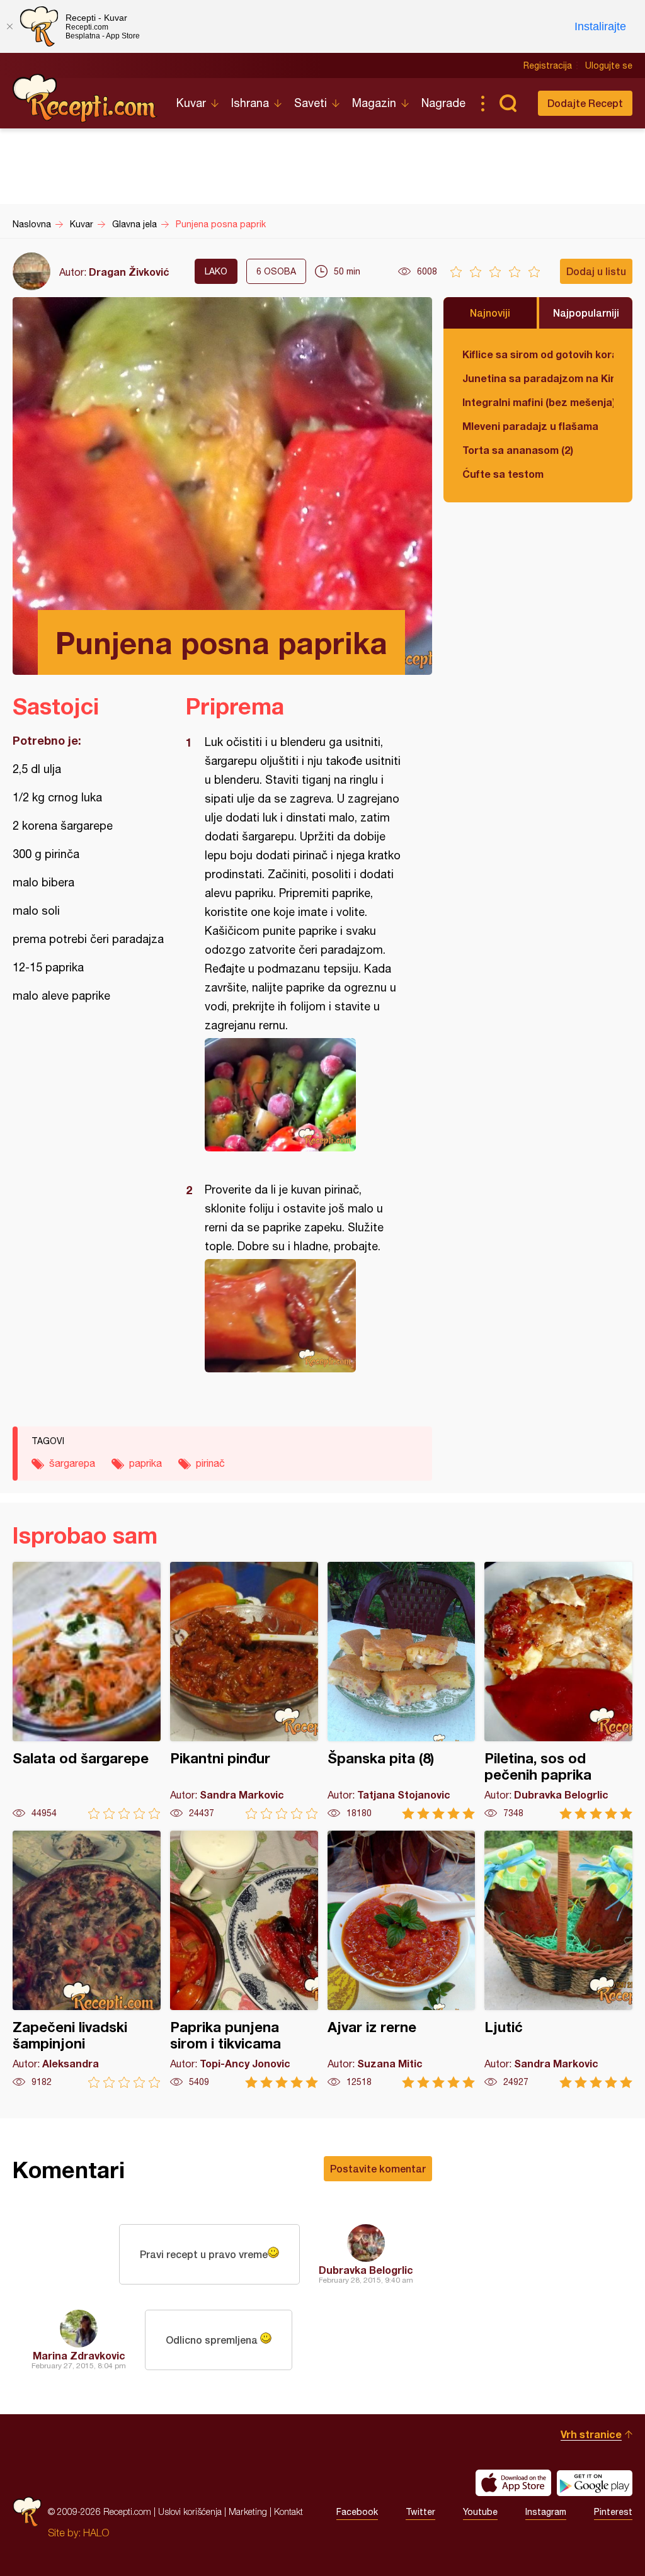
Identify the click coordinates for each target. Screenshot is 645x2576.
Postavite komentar (378, 2168)
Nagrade (443, 103)
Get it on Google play (595, 2483)
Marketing (248, 2511)
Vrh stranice (591, 2434)
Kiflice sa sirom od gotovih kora (538, 354)
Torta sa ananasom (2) (518, 450)
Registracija (548, 65)
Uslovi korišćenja (190, 2511)
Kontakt (288, 2511)
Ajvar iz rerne (402, 1959)
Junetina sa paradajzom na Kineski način (538, 378)
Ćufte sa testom (503, 474)
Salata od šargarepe (87, 1691)
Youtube (480, 2512)
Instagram (546, 2512)
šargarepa (72, 1463)
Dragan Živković (129, 272)
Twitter (420, 2512)
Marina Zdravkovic (79, 2355)
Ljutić (558, 1959)
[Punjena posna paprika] (303, 1095)
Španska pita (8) (402, 1691)
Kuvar (191, 103)
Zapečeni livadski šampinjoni (87, 1959)
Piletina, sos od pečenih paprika (558, 1691)
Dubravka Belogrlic (366, 2270)
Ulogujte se (609, 65)
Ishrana (250, 103)
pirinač (210, 1463)
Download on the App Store (513, 2483)
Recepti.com (85, 98)
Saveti (311, 103)
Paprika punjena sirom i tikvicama (244, 1959)
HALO (96, 2533)
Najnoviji (490, 313)
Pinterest (613, 2512)
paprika (146, 1463)
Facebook (357, 2512)
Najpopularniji (586, 313)
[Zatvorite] (9, 26)
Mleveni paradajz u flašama (530, 426)
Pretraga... (508, 103)
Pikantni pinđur (244, 1691)
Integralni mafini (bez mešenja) (538, 402)
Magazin (374, 103)
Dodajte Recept (585, 103)
